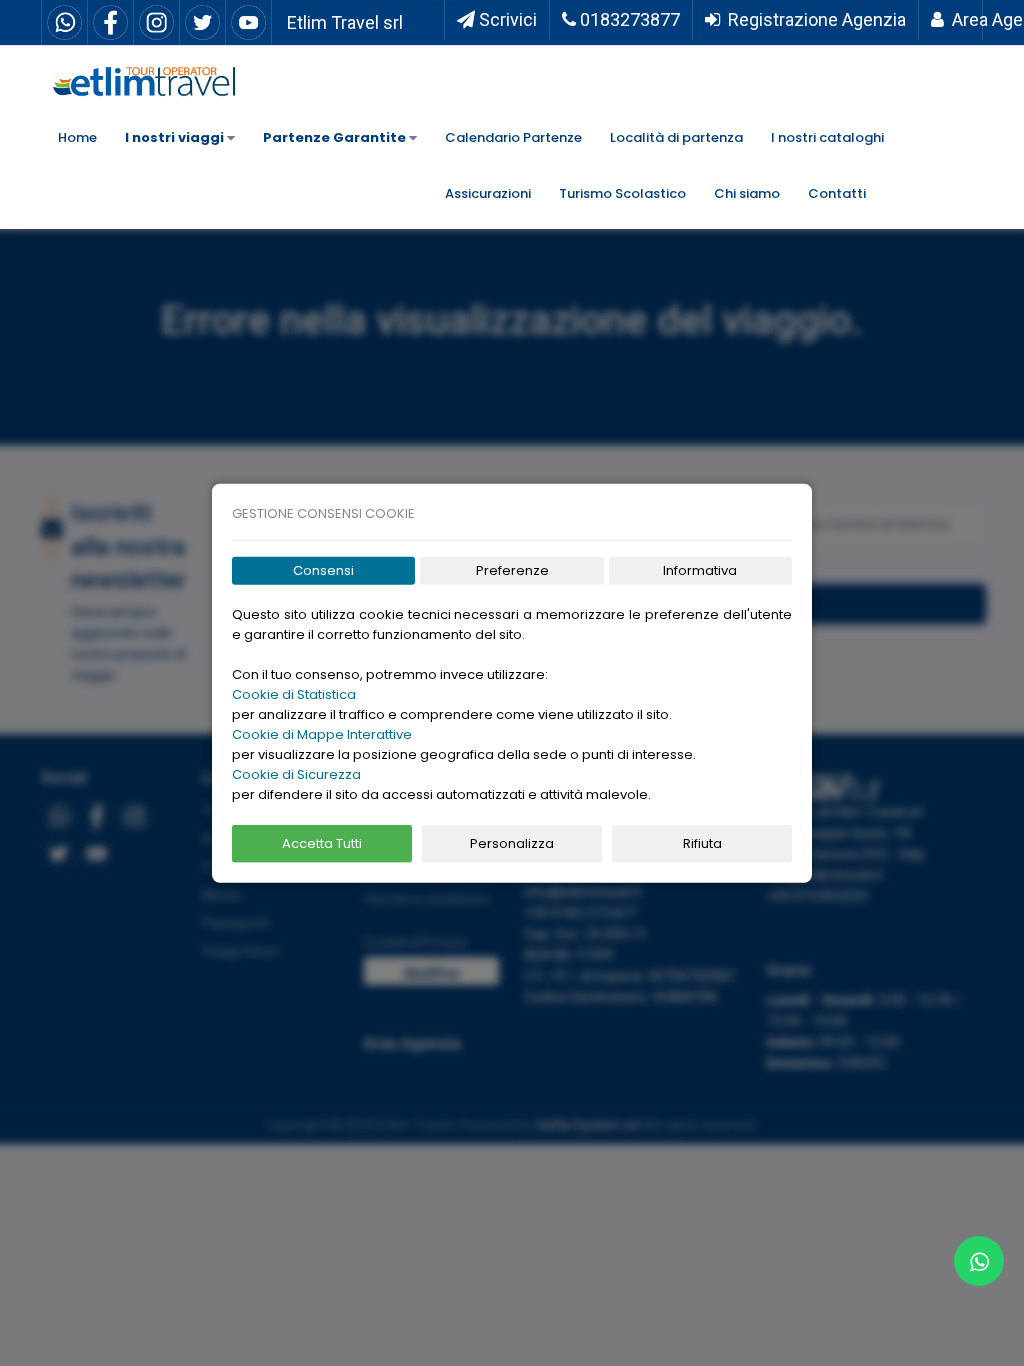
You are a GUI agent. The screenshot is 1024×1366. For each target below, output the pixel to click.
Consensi (323, 570)
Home (77, 137)
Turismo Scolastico (622, 193)
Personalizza (512, 843)
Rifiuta (702, 843)
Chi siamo (747, 193)
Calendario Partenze (513, 137)
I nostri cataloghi (827, 137)
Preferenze (512, 570)
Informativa (700, 570)
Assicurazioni (488, 193)
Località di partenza (676, 137)
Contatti (837, 193)
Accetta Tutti (322, 843)
